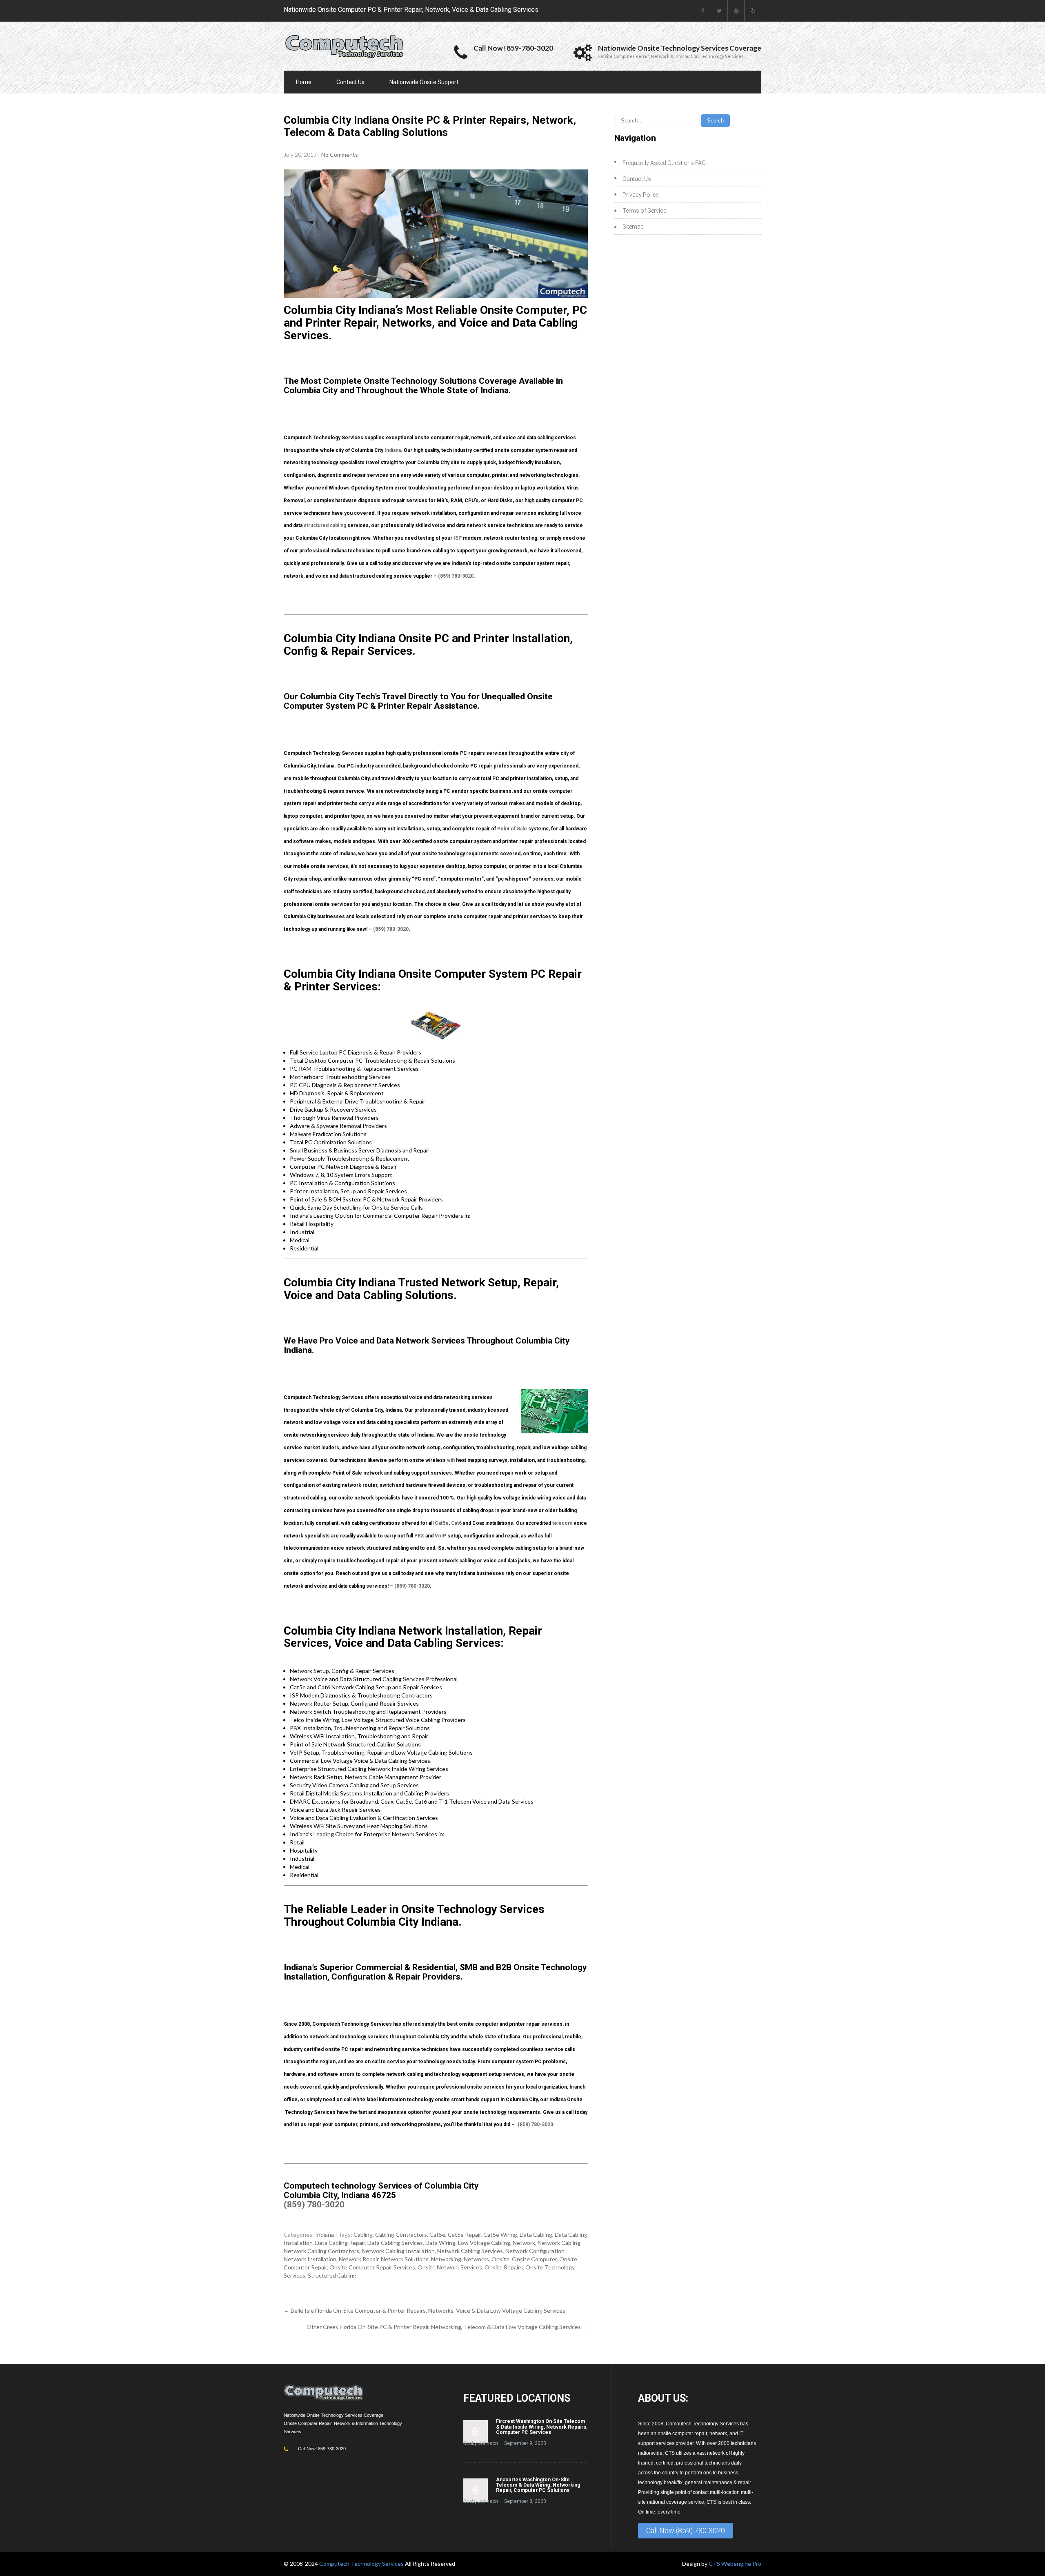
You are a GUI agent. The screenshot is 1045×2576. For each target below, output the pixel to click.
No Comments (340, 155)
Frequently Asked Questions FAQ (664, 163)
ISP (458, 538)
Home (304, 82)
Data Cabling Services (395, 2243)
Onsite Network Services (450, 2267)
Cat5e (442, 1523)
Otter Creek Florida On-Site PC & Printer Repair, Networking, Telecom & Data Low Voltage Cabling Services (447, 2327)
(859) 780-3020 (456, 576)
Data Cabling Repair (340, 2243)
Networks (476, 2259)
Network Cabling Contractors (321, 2251)
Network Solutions (405, 2259)
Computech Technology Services (362, 2564)
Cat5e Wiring (500, 2235)
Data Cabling (536, 2235)
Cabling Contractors (401, 2235)
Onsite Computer (534, 2259)
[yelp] (753, 11)
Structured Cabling (332, 2275)
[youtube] (736, 11)
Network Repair (359, 2259)
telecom (562, 1523)
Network (524, 2243)
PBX (419, 1536)
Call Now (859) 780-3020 (686, 2530)
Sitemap (633, 227)
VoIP (440, 1536)
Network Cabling (559, 2243)
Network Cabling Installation (398, 2251)
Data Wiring (440, 2243)
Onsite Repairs (504, 2267)
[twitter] (719, 11)
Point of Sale (512, 829)
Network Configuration (535, 2251)
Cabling (363, 2235)
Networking (446, 2259)
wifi (451, 1460)
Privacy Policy (641, 195)
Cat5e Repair (464, 2235)
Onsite (500, 2259)
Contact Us (350, 82)
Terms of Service (644, 211)
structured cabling (325, 525)
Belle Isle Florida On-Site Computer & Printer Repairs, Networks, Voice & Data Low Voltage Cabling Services (425, 2310)
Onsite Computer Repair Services (372, 2267)
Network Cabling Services (470, 2251)
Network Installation (310, 2259)
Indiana (393, 450)
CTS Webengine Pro (735, 2564)
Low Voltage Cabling (484, 2243)
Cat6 (456, 1523)
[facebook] (703, 11)
